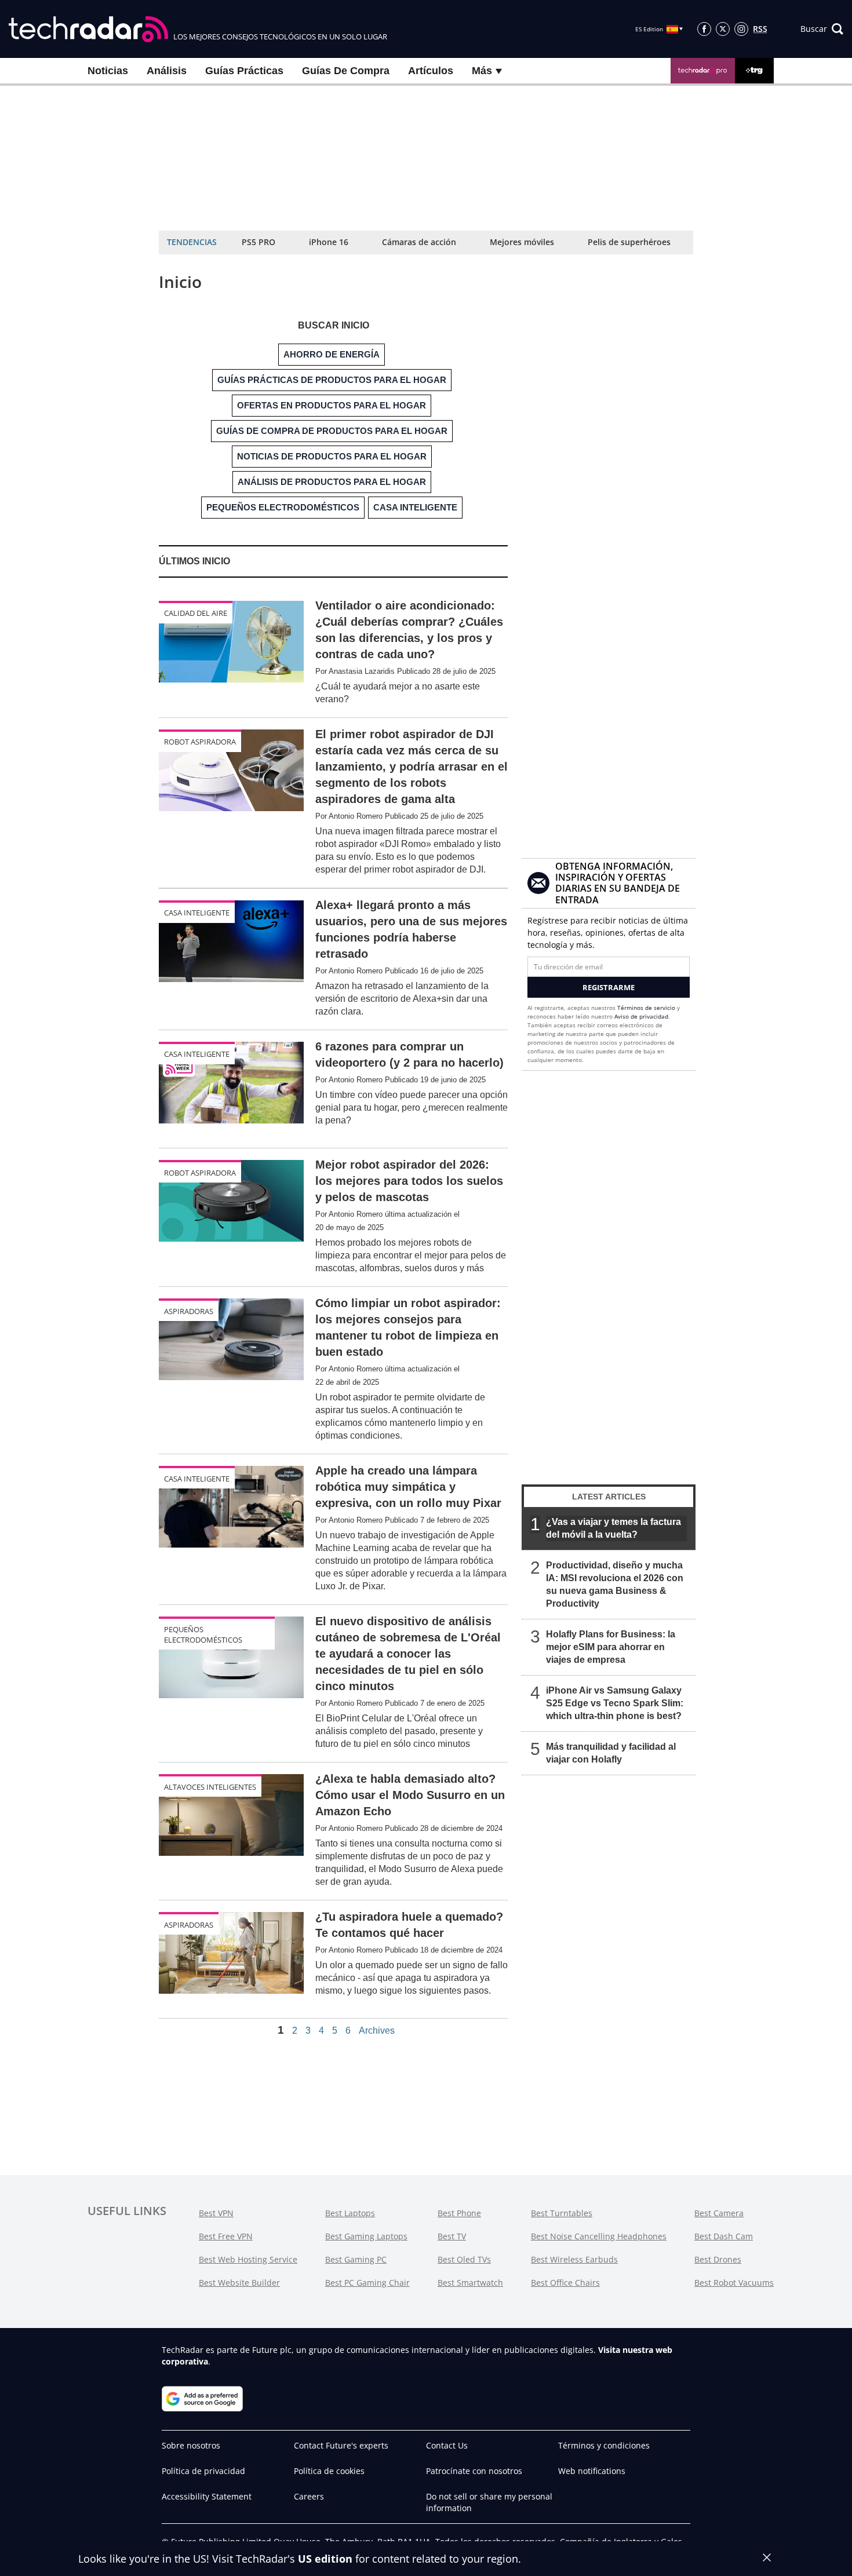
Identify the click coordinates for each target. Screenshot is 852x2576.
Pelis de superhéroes (629, 242)
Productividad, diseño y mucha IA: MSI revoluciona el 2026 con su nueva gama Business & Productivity (615, 1584)
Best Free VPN (226, 2236)
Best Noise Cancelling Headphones (599, 2236)
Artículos (431, 71)
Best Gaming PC (356, 2259)
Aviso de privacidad (641, 1016)
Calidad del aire (196, 613)
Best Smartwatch (470, 2283)
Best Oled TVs (464, 2259)
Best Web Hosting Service (248, 2259)
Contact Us (447, 2445)
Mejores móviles (522, 242)
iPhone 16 (329, 242)
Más (483, 71)
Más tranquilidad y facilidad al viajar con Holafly (611, 1753)
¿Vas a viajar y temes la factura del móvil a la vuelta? (613, 1528)
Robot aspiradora (200, 742)
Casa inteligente (197, 913)
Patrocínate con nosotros (474, 2471)
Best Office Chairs (565, 2283)
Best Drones (718, 2259)
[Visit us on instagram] (741, 29)
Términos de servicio (646, 1008)
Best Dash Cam (724, 2236)
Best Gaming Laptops (366, 2236)
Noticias (108, 71)
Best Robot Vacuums (734, 2283)
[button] (822, 29)
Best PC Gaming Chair (367, 2283)
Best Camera (719, 2213)
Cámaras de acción (419, 242)
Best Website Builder (239, 2283)
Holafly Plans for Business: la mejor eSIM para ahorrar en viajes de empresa (611, 1647)
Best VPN (216, 2213)
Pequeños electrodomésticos (203, 1634)
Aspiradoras (189, 1311)
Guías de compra (346, 71)
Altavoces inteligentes (210, 1787)
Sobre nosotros (191, 2445)
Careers (309, 2496)
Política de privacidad (203, 2471)
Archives (377, 2031)
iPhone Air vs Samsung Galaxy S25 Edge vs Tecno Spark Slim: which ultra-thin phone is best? (615, 1703)
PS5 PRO (258, 242)
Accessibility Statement (207, 2496)
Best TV (452, 2236)
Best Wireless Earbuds (574, 2259)
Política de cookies (329, 2471)
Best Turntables (562, 2213)
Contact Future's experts (341, 2445)
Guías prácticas (244, 71)
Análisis (167, 71)
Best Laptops (350, 2213)
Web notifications (592, 2471)
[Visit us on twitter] (723, 29)
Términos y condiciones (604, 2445)
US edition (325, 2559)
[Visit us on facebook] (704, 29)
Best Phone (459, 2213)
